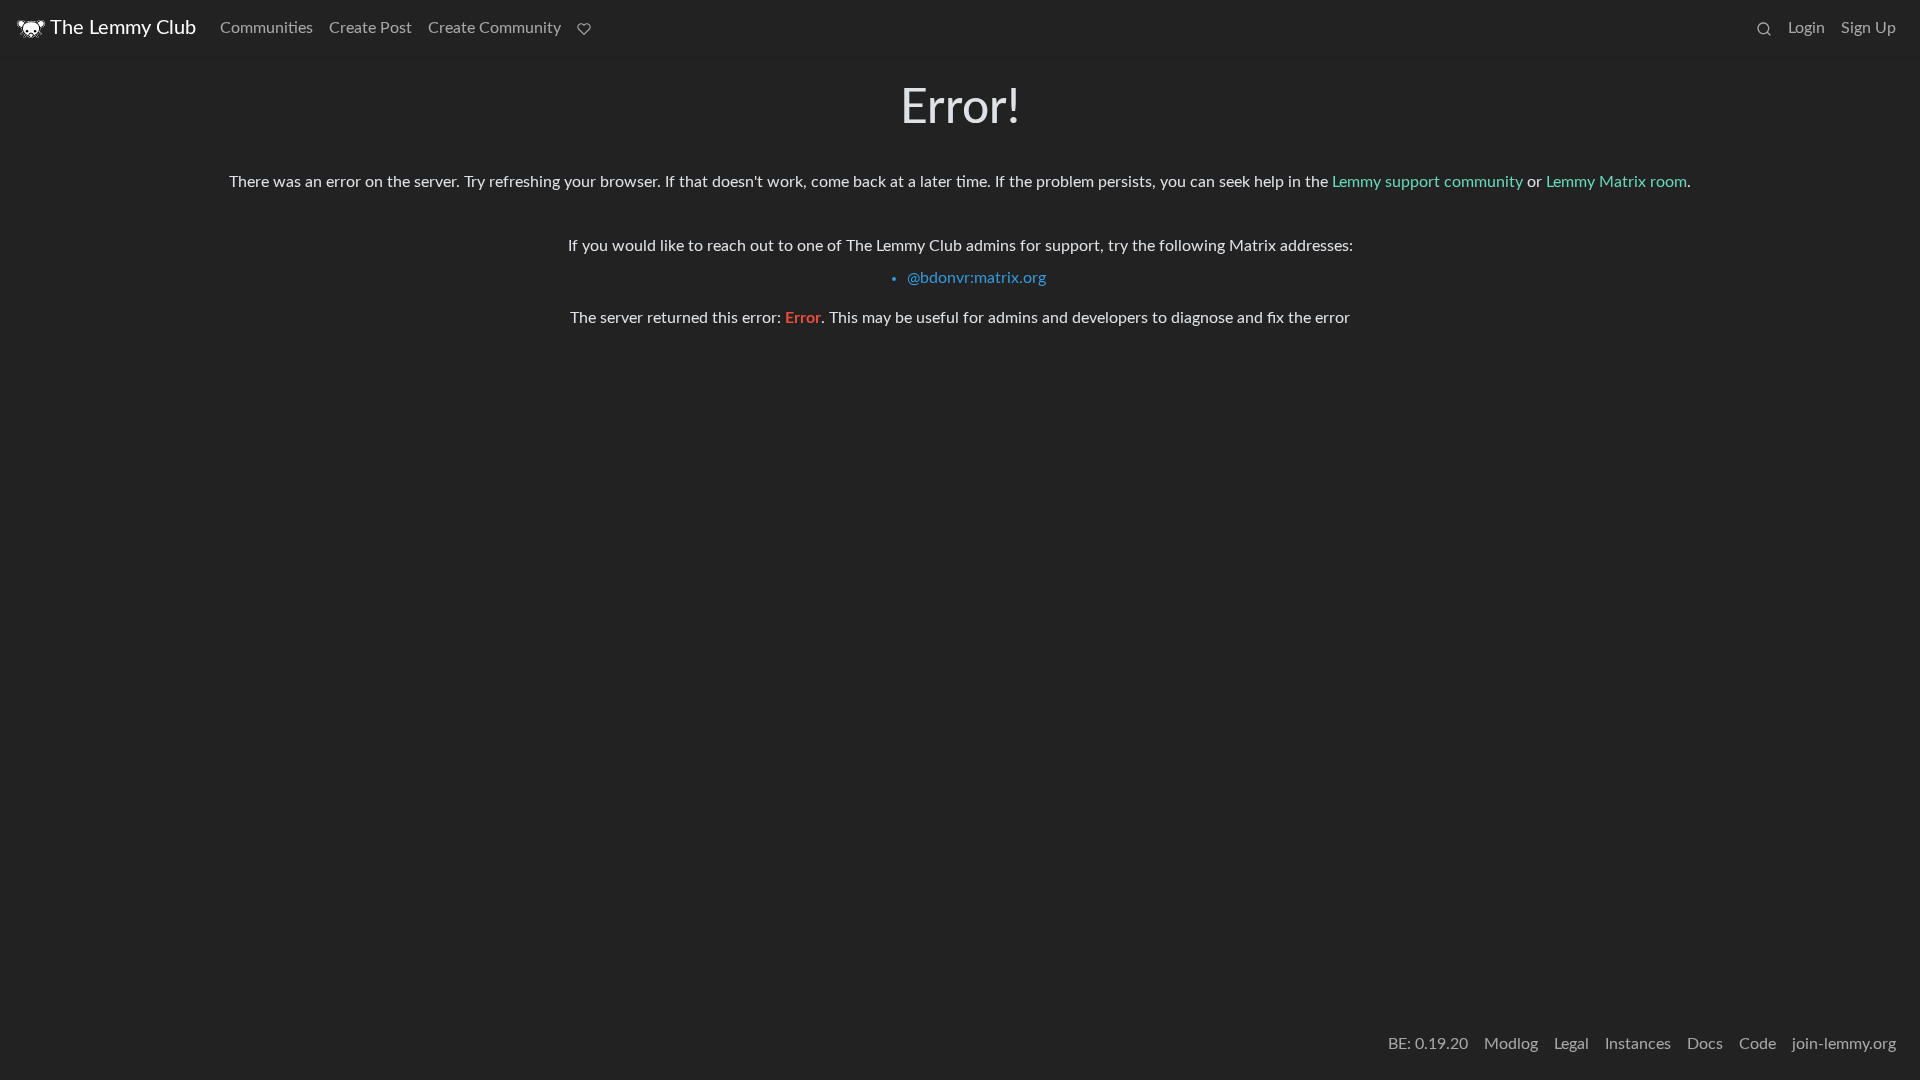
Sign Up (1868, 28)
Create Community (494, 28)
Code (1757, 1044)
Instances (1638, 1044)
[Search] (1764, 28)
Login (1806, 28)
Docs (1705, 1044)
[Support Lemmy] (584, 28)
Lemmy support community (1427, 182)
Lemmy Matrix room (1616, 182)
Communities (266, 28)
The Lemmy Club (123, 28)
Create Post (370, 28)
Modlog (1511, 1044)
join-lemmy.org (1844, 1044)
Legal (1571, 1044)
